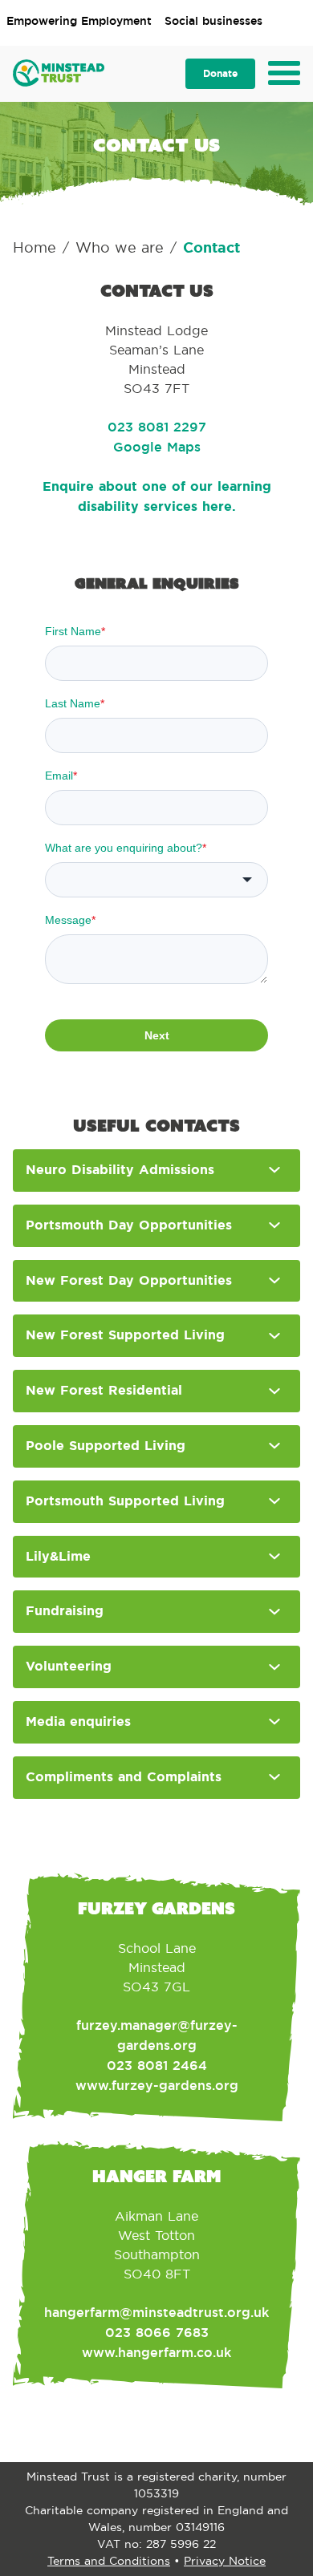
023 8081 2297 (157, 427)
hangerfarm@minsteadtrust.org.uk (156, 2313)
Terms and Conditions (109, 2561)
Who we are (120, 248)
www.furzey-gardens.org (157, 2086)
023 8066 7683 (157, 2333)
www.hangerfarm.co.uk (156, 2353)
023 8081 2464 (157, 2066)
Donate (220, 74)
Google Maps (157, 447)
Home (35, 248)
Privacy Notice (225, 2561)
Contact (211, 248)
